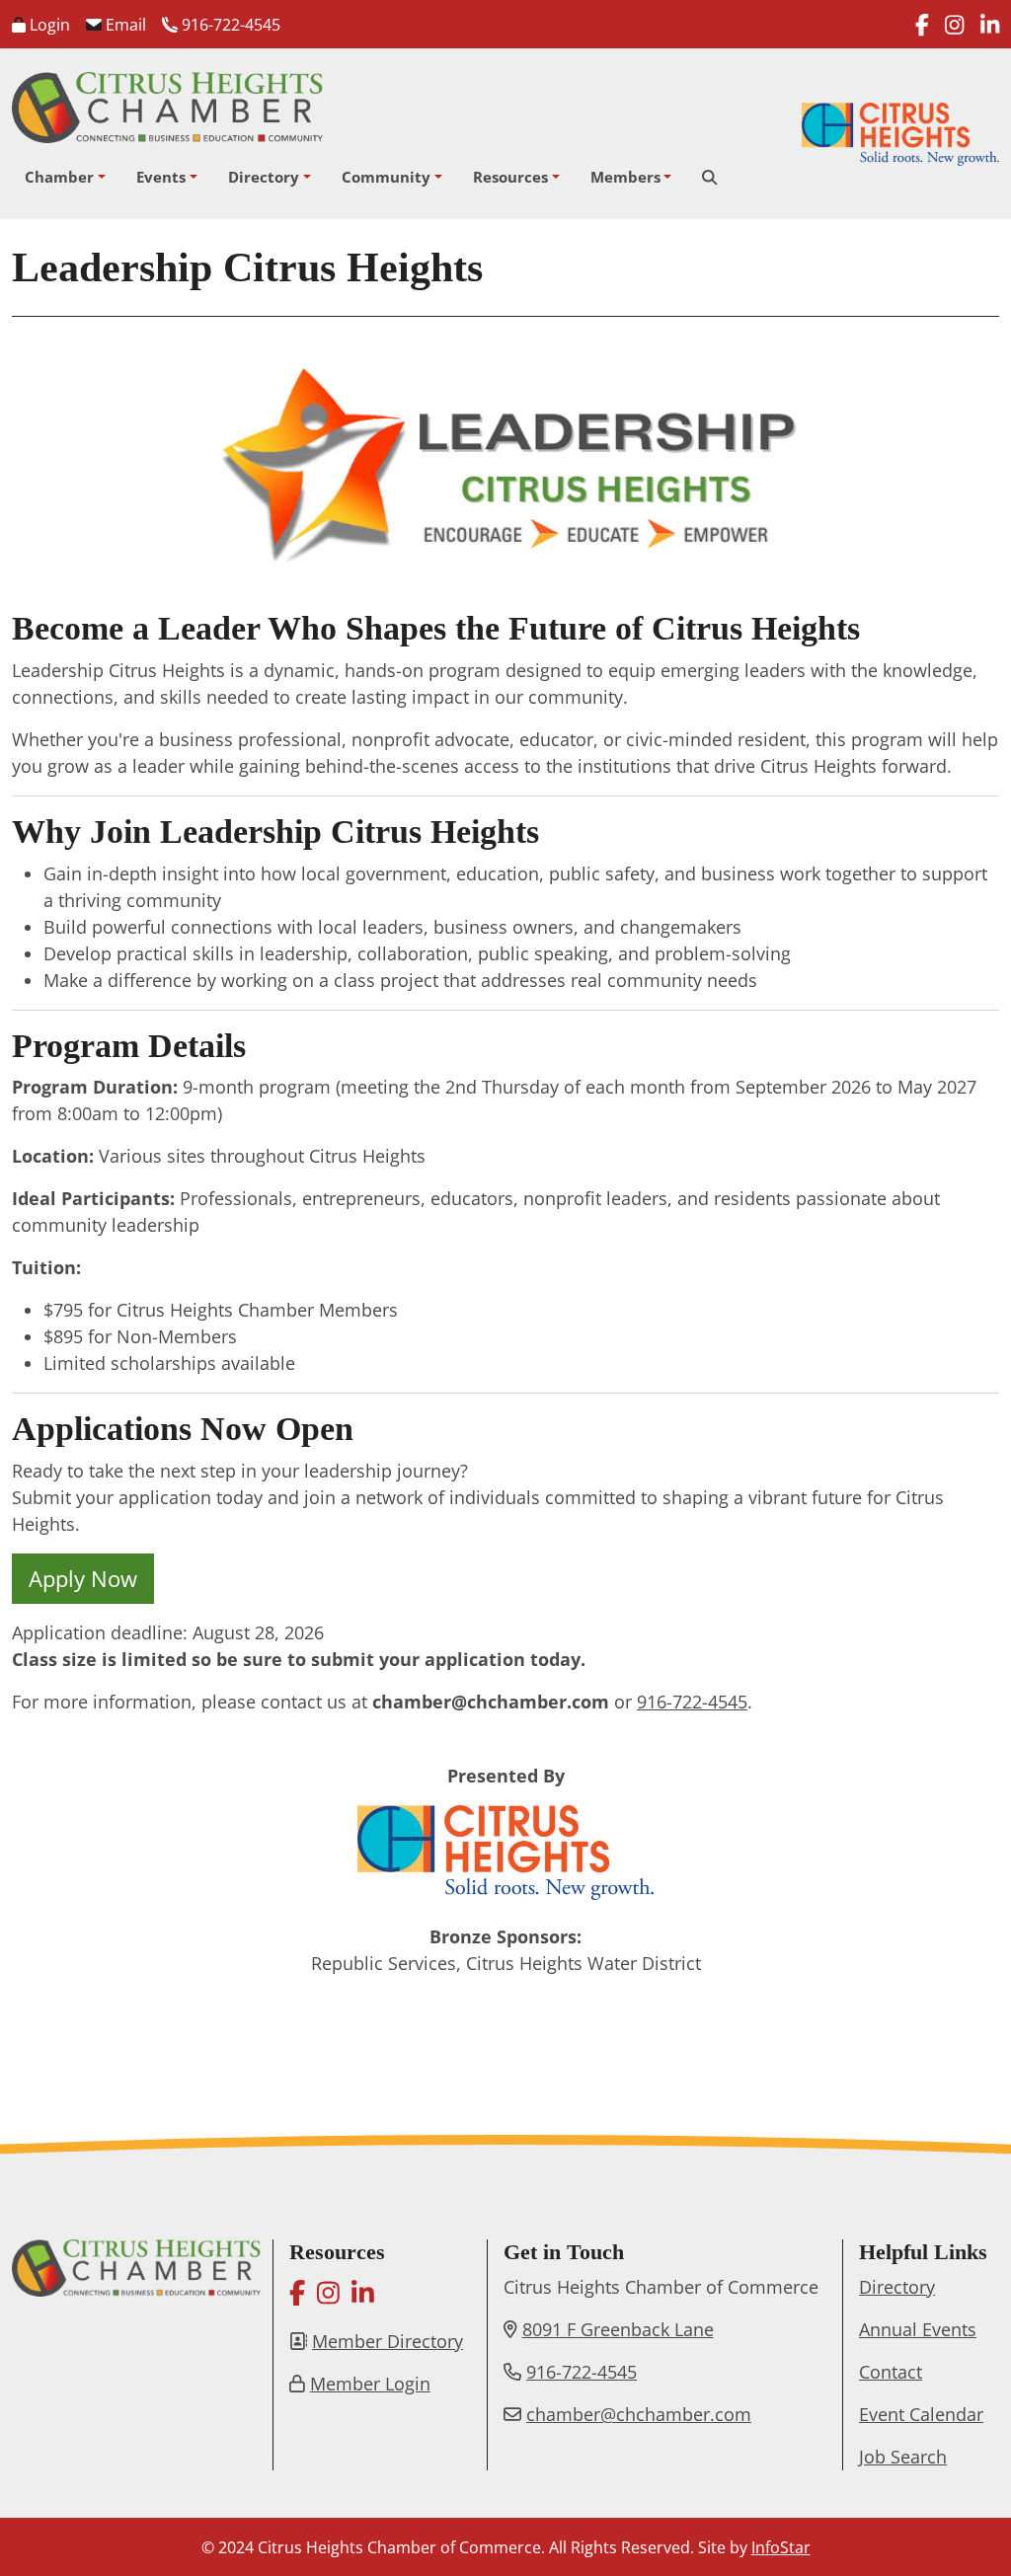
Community (386, 177)
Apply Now (83, 1578)
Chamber (59, 177)
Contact (891, 2372)
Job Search (903, 2457)
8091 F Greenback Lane (618, 2329)
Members (625, 177)
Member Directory (388, 2341)
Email (124, 25)
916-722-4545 (229, 25)
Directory (264, 177)
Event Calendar (921, 2414)
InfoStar (781, 2547)
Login (48, 25)
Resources (510, 177)
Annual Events (918, 2329)
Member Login (370, 2384)
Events (161, 177)
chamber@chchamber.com (639, 2414)
